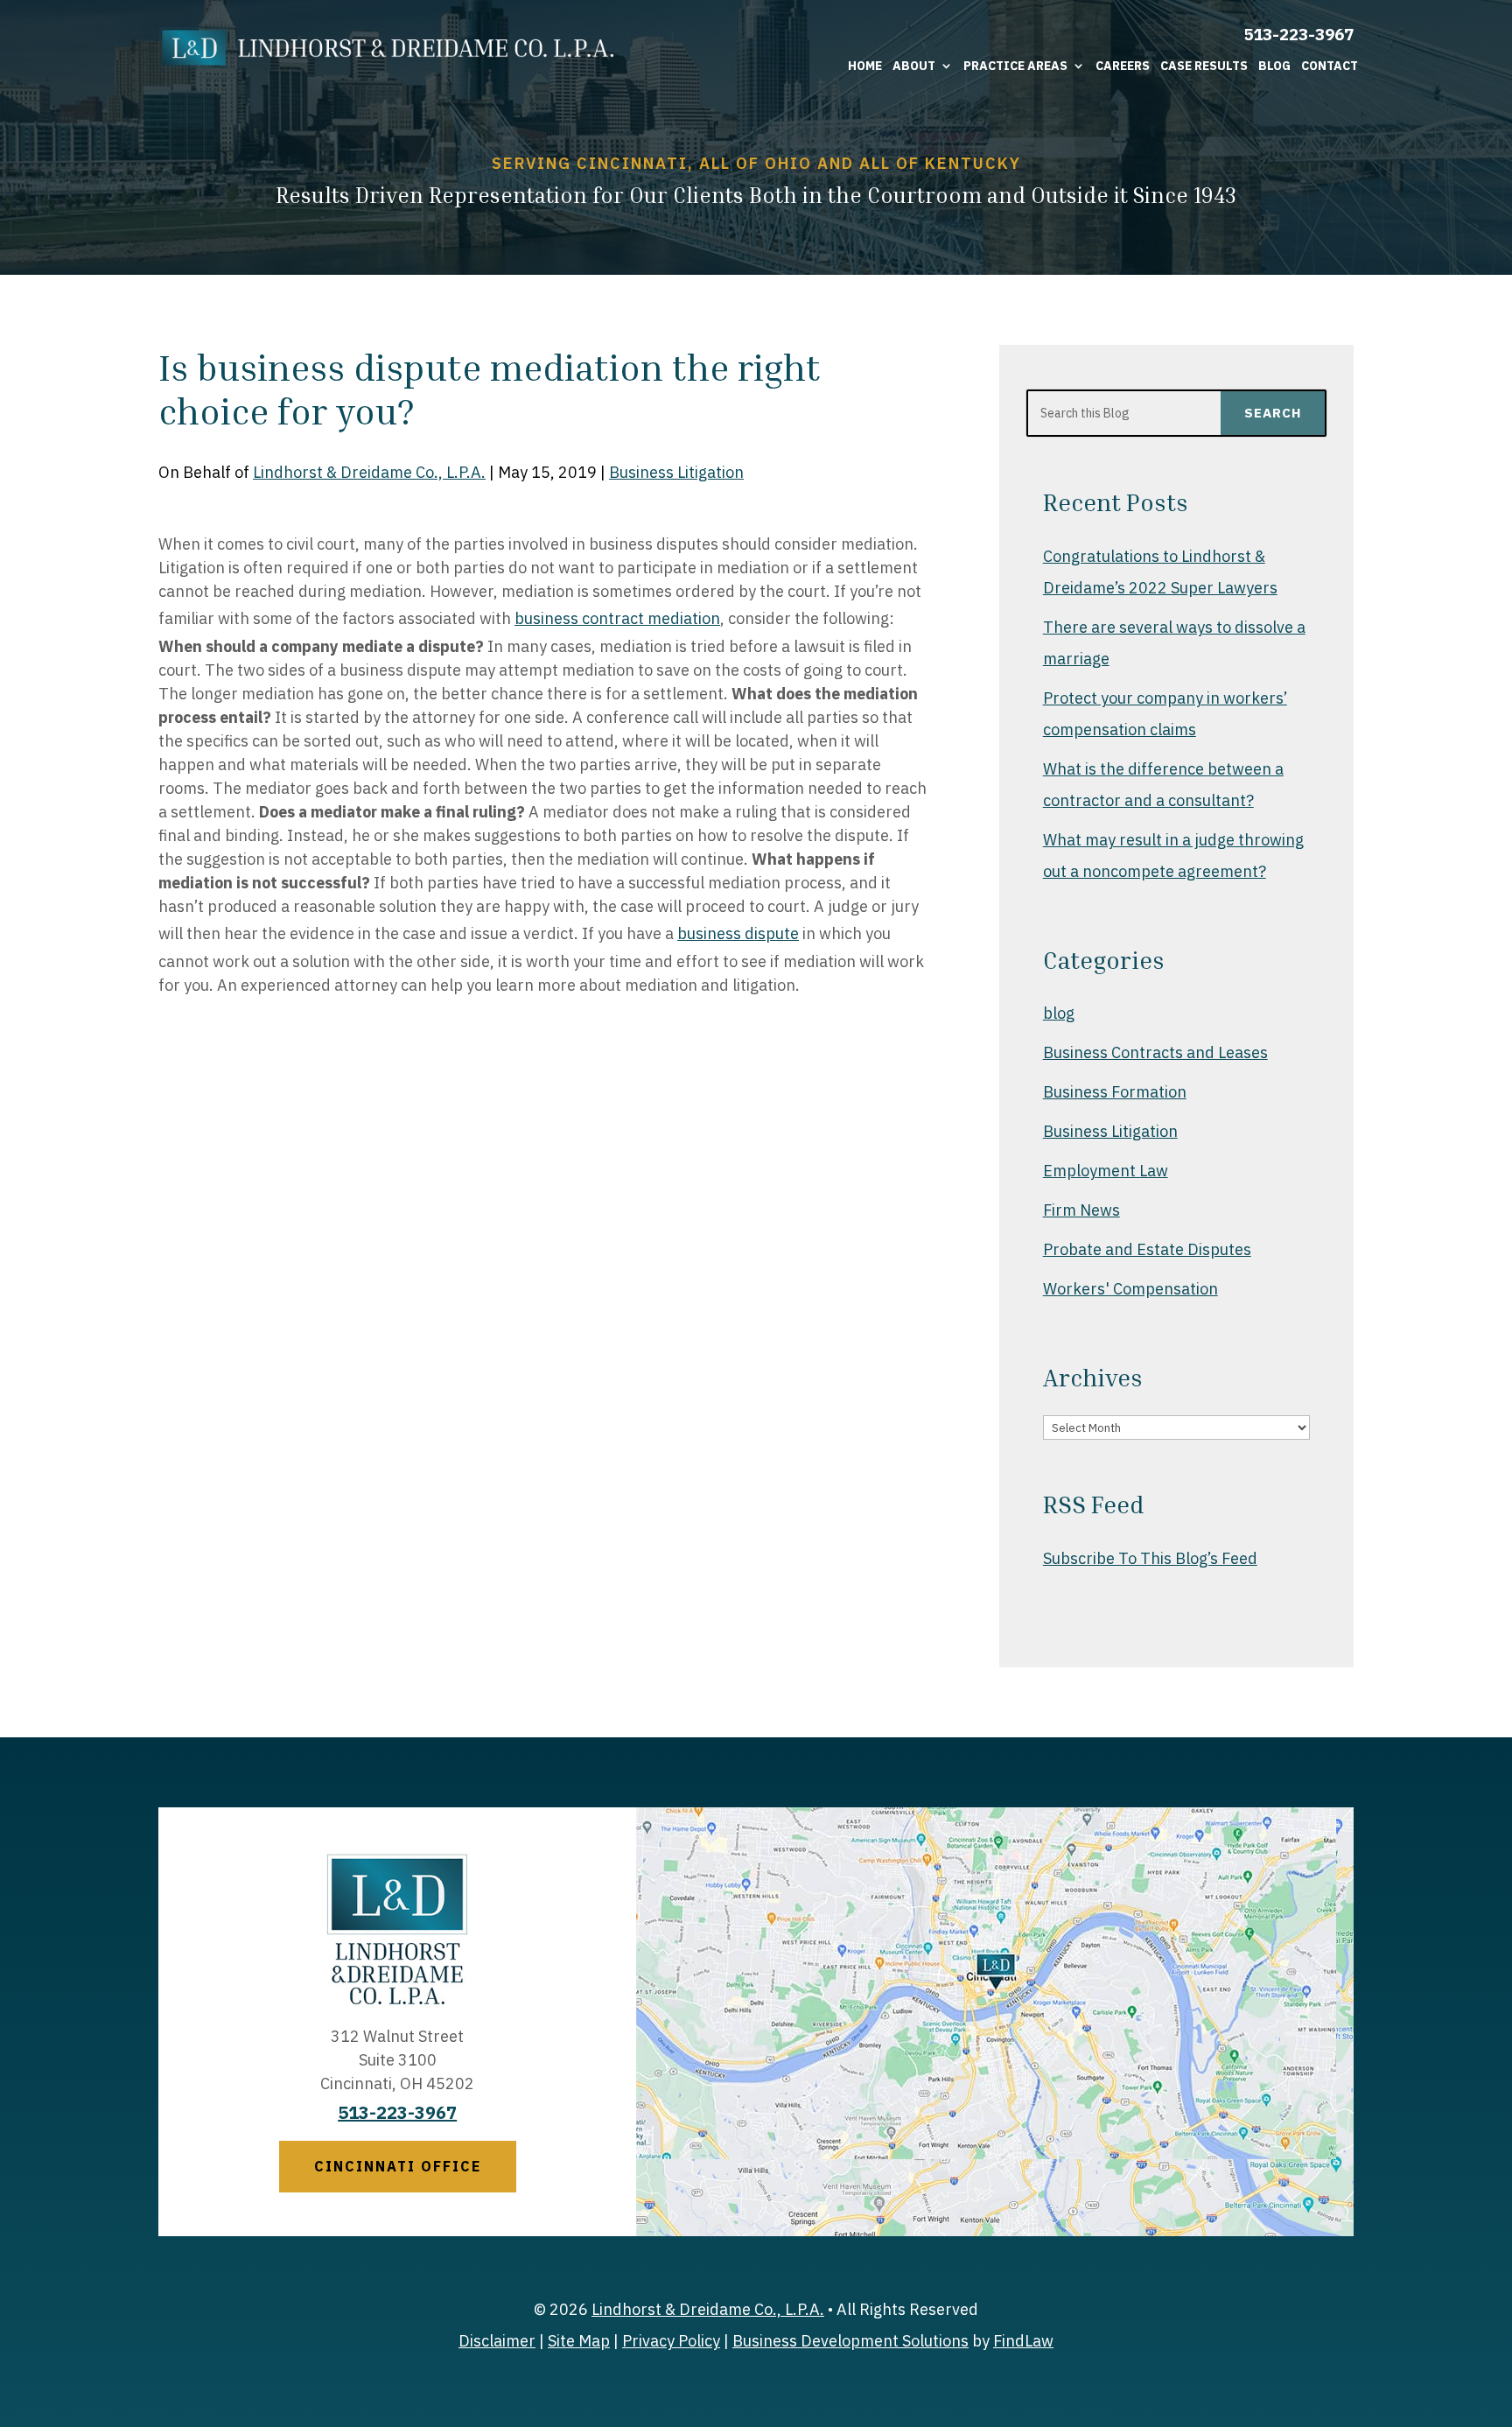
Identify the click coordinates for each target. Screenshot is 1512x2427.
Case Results (1204, 66)
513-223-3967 (1298, 34)
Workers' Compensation (1130, 1289)
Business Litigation (676, 472)
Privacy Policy (671, 2341)
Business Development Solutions (850, 2341)
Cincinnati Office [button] (398, 2166)
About (914, 66)
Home (865, 66)
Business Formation (1115, 1092)
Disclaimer (497, 2341)
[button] (1494, 2300)
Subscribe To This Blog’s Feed (1150, 1558)
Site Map (579, 2341)
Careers (1123, 66)
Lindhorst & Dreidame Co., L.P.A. (369, 472)
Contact (1330, 66)
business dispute (738, 933)
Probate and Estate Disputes (1147, 1249)
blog (1059, 1013)
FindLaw (1023, 2341)
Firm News (1081, 1210)
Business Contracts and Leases (1155, 1052)
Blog (1274, 66)
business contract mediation (617, 618)
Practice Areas (1015, 66)
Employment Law (1106, 1171)
